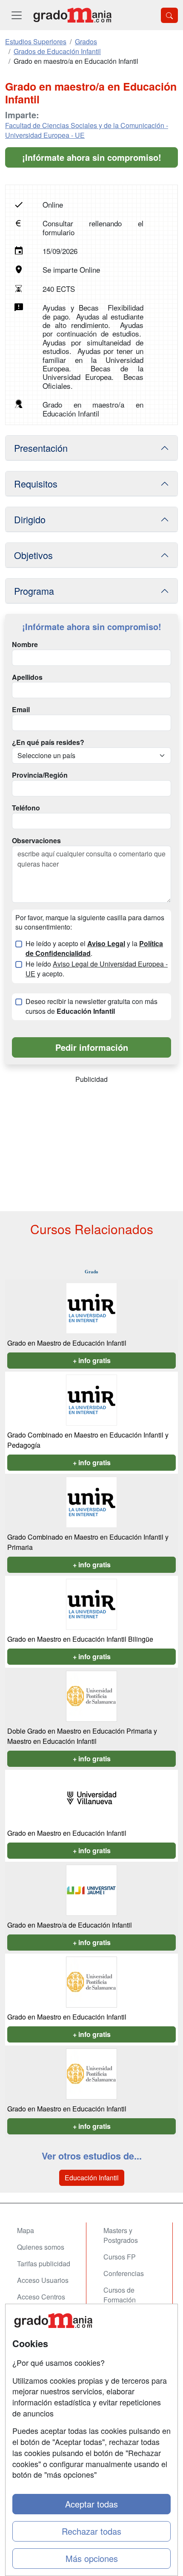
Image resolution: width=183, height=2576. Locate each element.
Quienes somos (41, 2247)
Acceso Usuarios (43, 2280)
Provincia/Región (40, 775)
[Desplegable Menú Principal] (17, 15)
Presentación (41, 448)
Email (21, 710)
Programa (34, 591)
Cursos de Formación (120, 2295)
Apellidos (27, 677)
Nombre (25, 645)
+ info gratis (92, 1360)
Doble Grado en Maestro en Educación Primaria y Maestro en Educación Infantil (82, 1736)
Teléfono (26, 808)
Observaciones (36, 841)
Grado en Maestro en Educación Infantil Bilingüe (80, 1639)
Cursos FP (120, 2257)
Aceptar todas (91, 2504)
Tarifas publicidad (44, 2264)
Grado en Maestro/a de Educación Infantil (70, 1925)
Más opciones (92, 2558)
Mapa (26, 2230)
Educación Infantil (92, 2178)
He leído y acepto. (97, 969)
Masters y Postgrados (121, 2235)
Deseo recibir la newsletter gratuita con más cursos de (91, 1006)
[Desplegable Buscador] (169, 15)
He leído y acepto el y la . (94, 949)
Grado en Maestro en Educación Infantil (67, 1833)
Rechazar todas (91, 2531)
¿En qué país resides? (48, 742)
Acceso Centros (41, 2297)
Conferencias (124, 2273)
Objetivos (33, 555)
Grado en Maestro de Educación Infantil (67, 1343)
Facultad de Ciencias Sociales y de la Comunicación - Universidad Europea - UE (87, 130)
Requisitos (36, 484)
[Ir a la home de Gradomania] (72, 15)
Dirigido (30, 519)
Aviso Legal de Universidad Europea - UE (97, 969)
